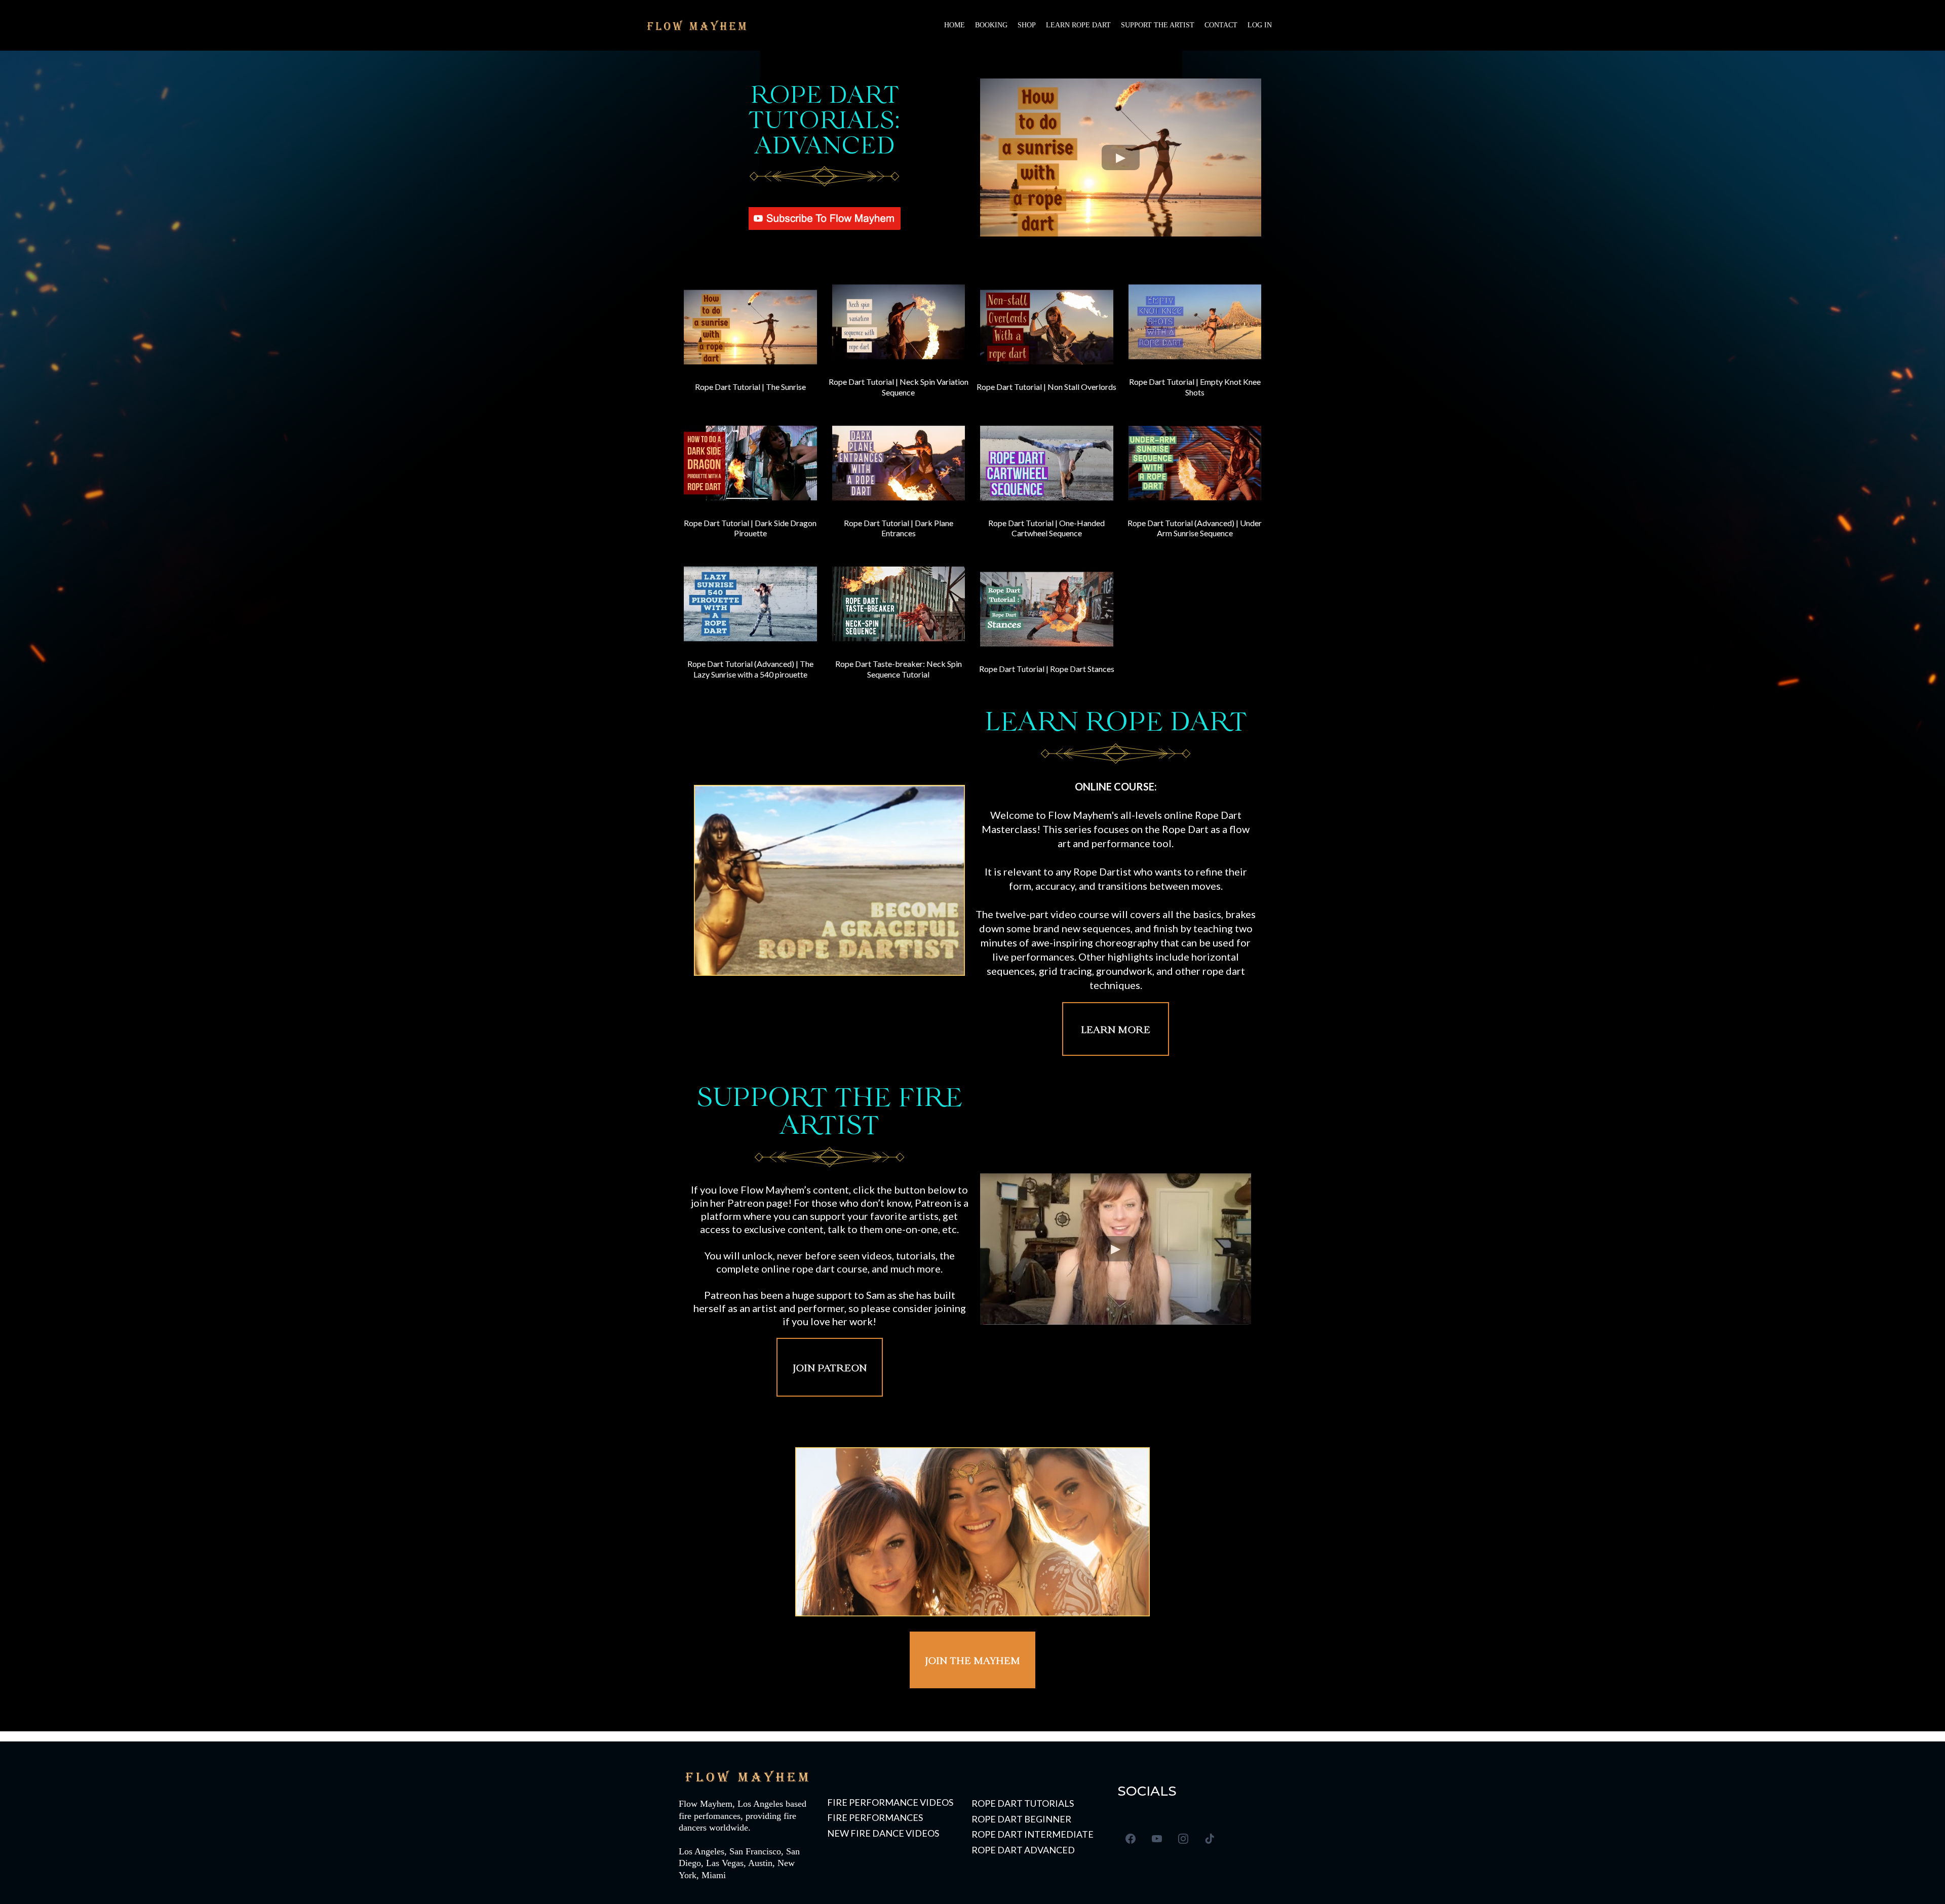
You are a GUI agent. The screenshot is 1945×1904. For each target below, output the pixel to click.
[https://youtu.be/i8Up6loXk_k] (899, 603)
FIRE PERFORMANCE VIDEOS (890, 1802)
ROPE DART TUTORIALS (1023, 1803)
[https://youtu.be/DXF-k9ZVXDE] (1047, 608)
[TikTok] (1210, 1839)
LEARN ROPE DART (1078, 25)
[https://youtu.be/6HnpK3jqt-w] (899, 321)
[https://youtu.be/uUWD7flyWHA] (899, 462)
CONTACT (1221, 25)
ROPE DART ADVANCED (1023, 1850)
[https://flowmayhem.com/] (696, 25)
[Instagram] (1183, 1839)
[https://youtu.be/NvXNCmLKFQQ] (1195, 462)
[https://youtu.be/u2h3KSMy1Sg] (1195, 321)
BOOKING (991, 25)
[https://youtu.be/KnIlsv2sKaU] (1047, 462)
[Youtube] (1157, 1839)
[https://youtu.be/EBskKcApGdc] (750, 462)
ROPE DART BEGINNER (1021, 1819)
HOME (955, 25)
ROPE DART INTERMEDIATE (1033, 1834)
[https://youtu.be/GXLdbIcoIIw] (750, 326)
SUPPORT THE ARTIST (1158, 25)
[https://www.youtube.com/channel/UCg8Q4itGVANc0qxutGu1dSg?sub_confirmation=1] (825, 217)
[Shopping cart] (1294, 25)
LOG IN (1260, 25)
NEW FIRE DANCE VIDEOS (883, 1833)
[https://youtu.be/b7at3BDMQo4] (750, 603)
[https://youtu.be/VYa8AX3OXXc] (1047, 326)
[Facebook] (1131, 1839)
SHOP (1027, 25)
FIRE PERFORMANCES (875, 1817)
